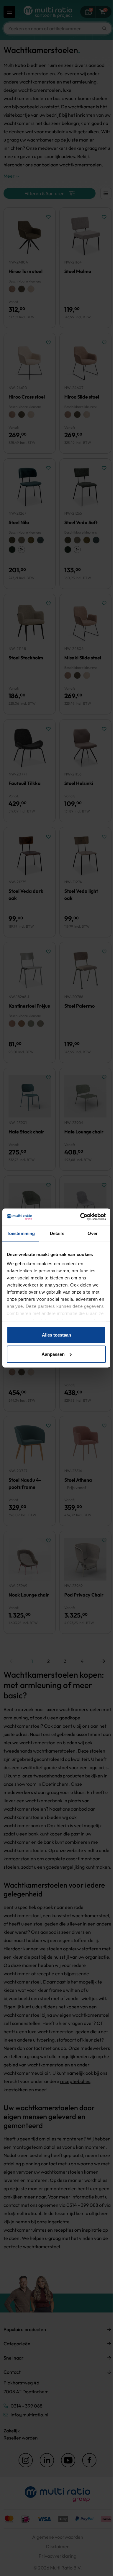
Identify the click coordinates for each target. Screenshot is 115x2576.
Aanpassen (53, 1354)
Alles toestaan (56, 1335)
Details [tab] (57, 1233)
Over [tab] (93, 1233)
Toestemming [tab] (21, 1233)
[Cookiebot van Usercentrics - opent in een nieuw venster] (81, 1217)
